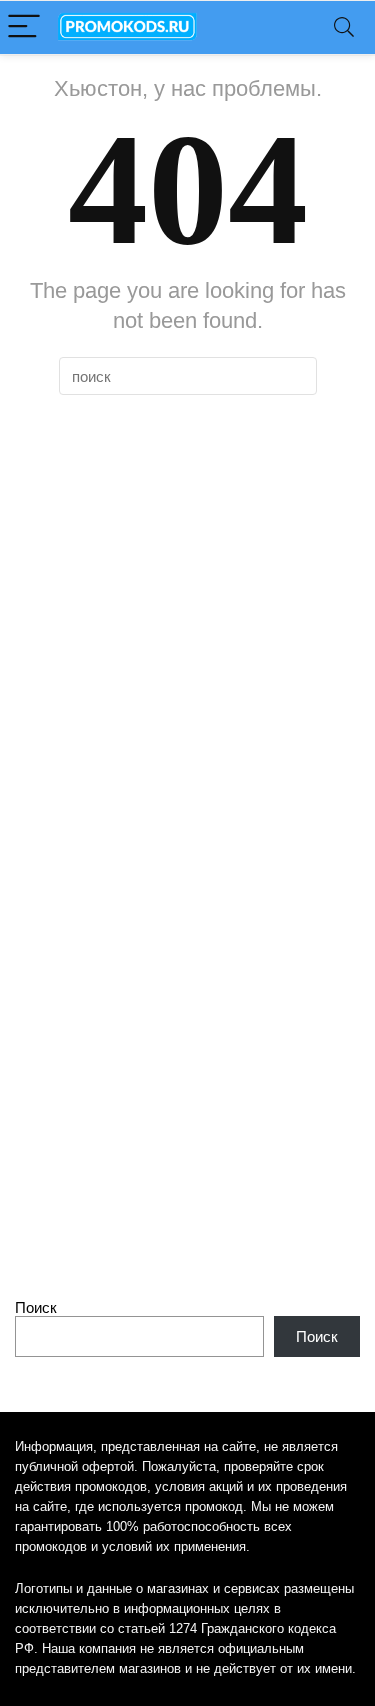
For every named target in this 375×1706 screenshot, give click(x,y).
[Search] (344, 27)
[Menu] (24, 27)
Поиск (36, 1307)
